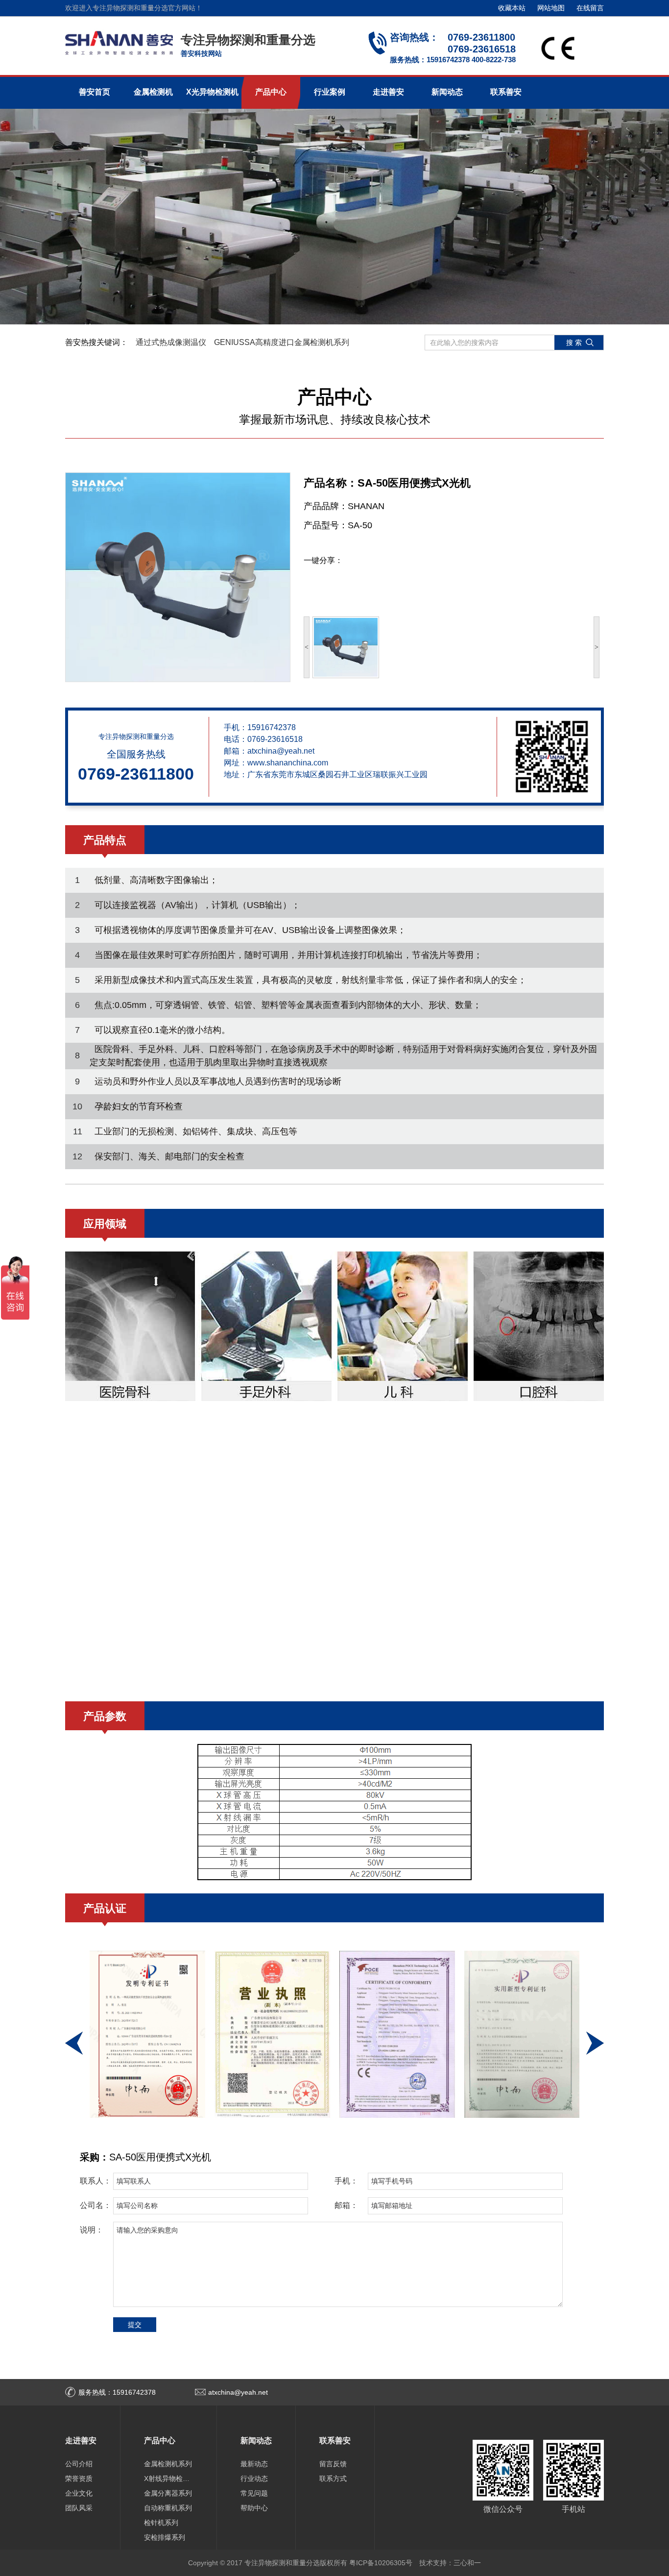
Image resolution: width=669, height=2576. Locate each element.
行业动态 (254, 2478)
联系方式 (333, 2478)
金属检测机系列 (168, 2464)
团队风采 (79, 2508)
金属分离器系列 (168, 2493)
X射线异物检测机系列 (168, 2478)
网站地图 (551, 8)
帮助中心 (254, 2508)
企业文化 (79, 2493)
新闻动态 (447, 92)
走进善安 (388, 92)
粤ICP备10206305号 (381, 2563)
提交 (135, 2325)
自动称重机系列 (168, 2508)
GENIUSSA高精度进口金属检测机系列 (282, 342)
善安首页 (95, 92)
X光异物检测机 (212, 92)
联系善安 (506, 92)
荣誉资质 (79, 2478)
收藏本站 (512, 8)
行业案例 (330, 92)
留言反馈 (333, 2464)
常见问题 (254, 2493)
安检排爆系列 (165, 2537)
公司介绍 (79, 2464)
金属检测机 (153, 92)
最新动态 (254, 2464)
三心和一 (467, 2563)
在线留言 (590, 8)
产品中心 (271, 92)
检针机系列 (161, 2523)
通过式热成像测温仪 (171, 342)
